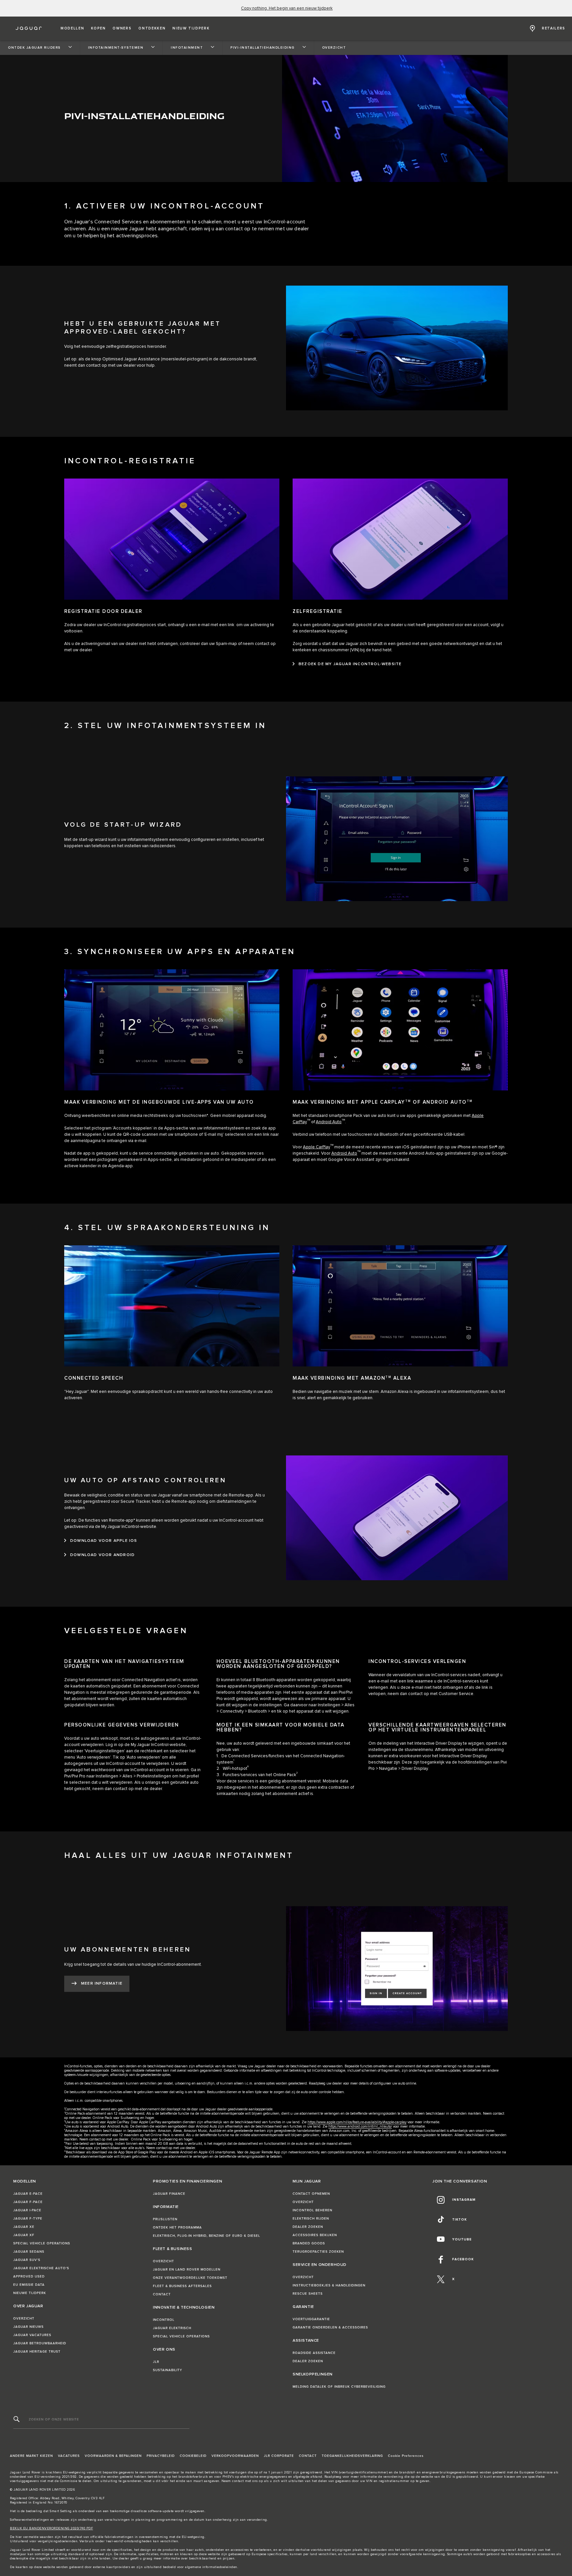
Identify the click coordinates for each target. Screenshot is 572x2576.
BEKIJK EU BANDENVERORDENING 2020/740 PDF (51, 2528)
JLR (156, 2362)
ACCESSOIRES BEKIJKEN (315, 2235)
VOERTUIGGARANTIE (311, 2319)
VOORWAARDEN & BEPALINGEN (113, 2456)
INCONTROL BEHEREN (312, 2210)
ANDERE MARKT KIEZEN (31, 2456)
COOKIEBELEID (193, 2456)
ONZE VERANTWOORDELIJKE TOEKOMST (190, 2278)
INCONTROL (164, 2320)
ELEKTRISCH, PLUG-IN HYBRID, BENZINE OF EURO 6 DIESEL (207, 2236)
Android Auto (329, 1122)
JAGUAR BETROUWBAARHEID (40, 2343)
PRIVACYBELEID (161, 2456)
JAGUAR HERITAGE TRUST (37, 2352)
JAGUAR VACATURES (32, 2335)
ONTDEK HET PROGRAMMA (177, 2228)
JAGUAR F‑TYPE (28, 2219)
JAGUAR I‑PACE (27, 2210)
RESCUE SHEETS (308, 2294)
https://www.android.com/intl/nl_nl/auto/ (360, 2126)
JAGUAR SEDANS (29, 2252)
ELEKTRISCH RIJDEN (311, 2219)
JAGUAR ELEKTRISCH (172, 2328)
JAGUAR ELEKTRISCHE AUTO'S (41, 2268)
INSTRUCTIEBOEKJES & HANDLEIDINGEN (329, 2285)
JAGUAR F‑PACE (28, 2202)
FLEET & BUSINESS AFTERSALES (182, 2286)
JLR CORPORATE (279, 2456)
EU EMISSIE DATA (29, 2285)
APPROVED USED (29, 2277)
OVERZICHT (24, 2319)
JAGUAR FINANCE (169, 2194)
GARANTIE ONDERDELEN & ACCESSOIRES (330, 2327)
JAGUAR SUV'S (27, 2260)
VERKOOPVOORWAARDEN (235, 2456)
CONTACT (162, 2294)
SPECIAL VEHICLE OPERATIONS (42, 2243)
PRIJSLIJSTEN (165, 2219)
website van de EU (436, 2477)
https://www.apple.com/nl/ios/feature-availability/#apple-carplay (357, 2122)
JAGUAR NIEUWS (28, 2327)
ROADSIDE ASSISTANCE (314, 2353)
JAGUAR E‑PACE (28, 2194)
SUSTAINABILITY (167, 2370)
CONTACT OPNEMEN (311, 2194)
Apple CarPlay (316, 1147)
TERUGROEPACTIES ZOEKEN (318, 2252)
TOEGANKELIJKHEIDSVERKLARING (352, 2456)
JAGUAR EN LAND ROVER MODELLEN (187, 2270)
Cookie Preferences (406, 2456)
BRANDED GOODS (309, 2243)
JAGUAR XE (24, 2227)
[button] (72, 28)
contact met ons (245, 2481)
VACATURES (69, 2456)
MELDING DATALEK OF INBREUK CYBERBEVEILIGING (339, 2387)
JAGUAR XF (24, 2235)
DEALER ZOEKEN (308, 2227)
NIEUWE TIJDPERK (30, 2293)
